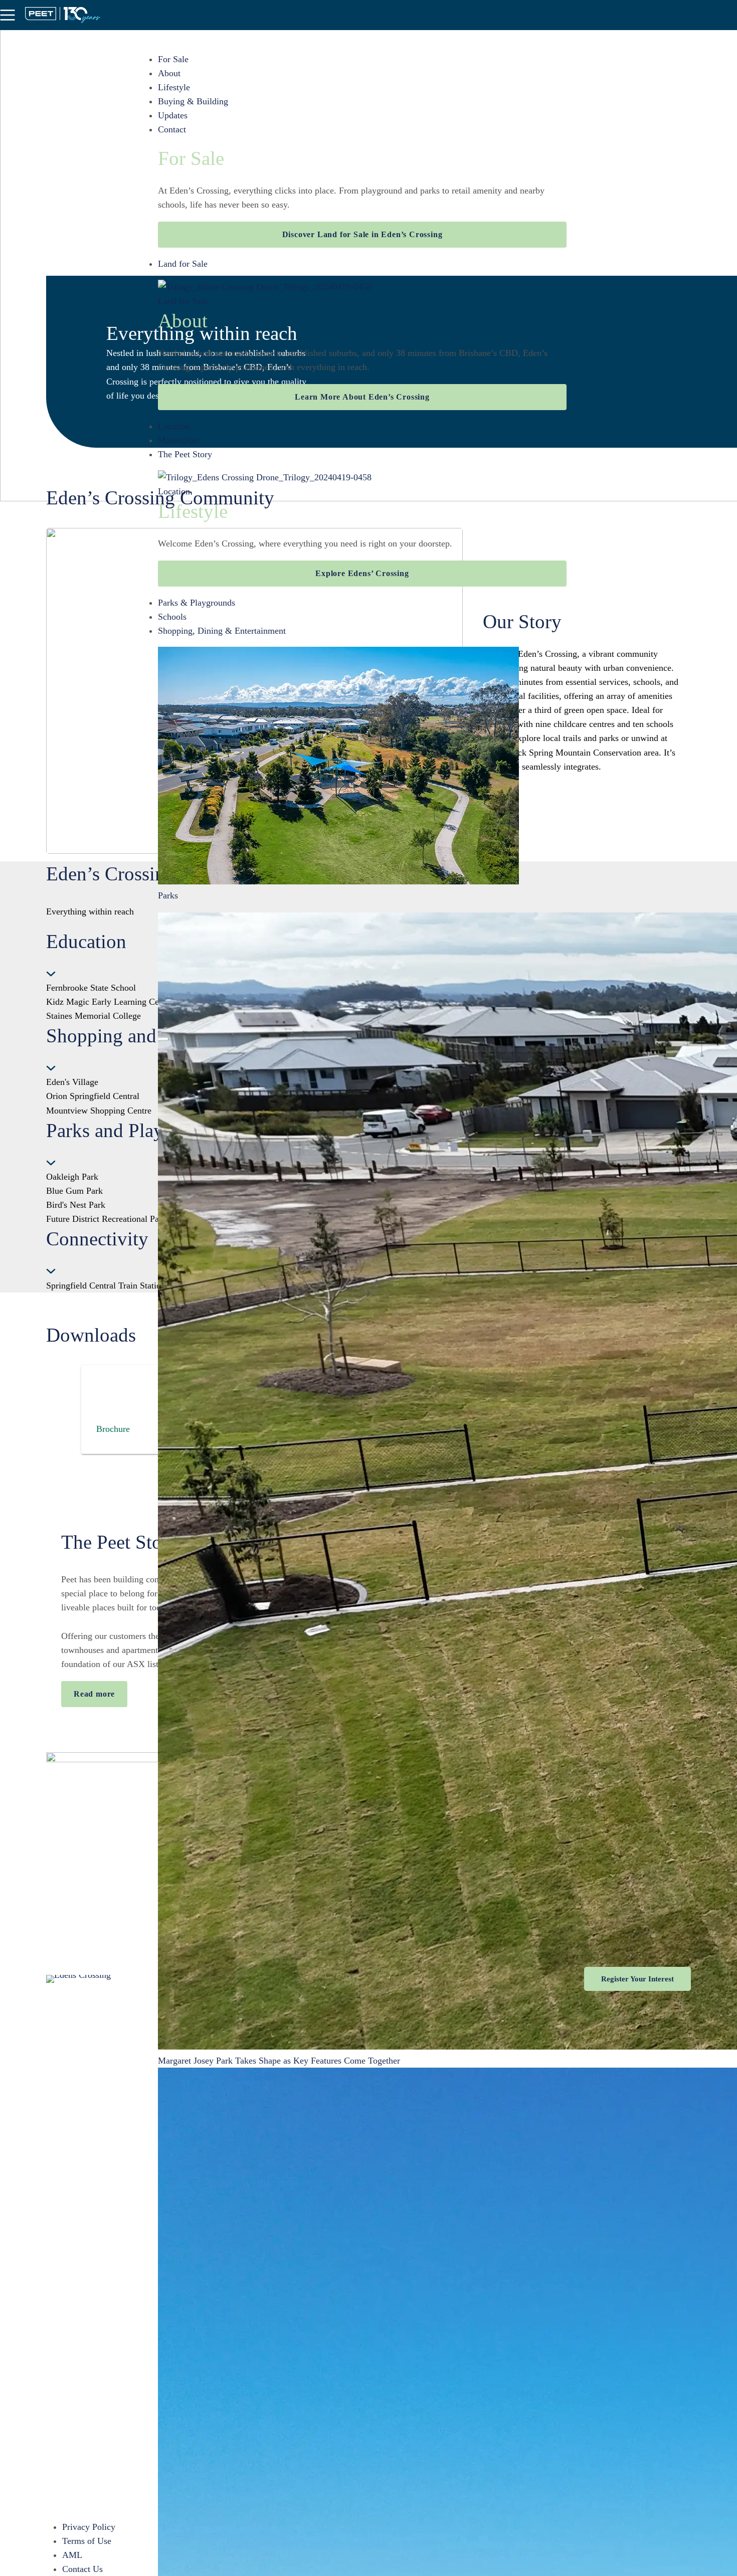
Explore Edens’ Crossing (362, 573)
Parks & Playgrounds (197, 603)
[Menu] (8, 15)
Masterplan (178, 440)
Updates (173, 115)
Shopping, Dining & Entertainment (222, 631)
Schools (172, 617)
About (169, 73)
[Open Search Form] (729, 15)
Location (174, 426)
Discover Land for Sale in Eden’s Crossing (362, 234)
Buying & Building (193, 101)
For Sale (173, 59)
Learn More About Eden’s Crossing (362, 397)
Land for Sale (183, 264)
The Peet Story (185, 454)
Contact (172, 129)
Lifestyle (174, 87)
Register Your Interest (637, 1979)
